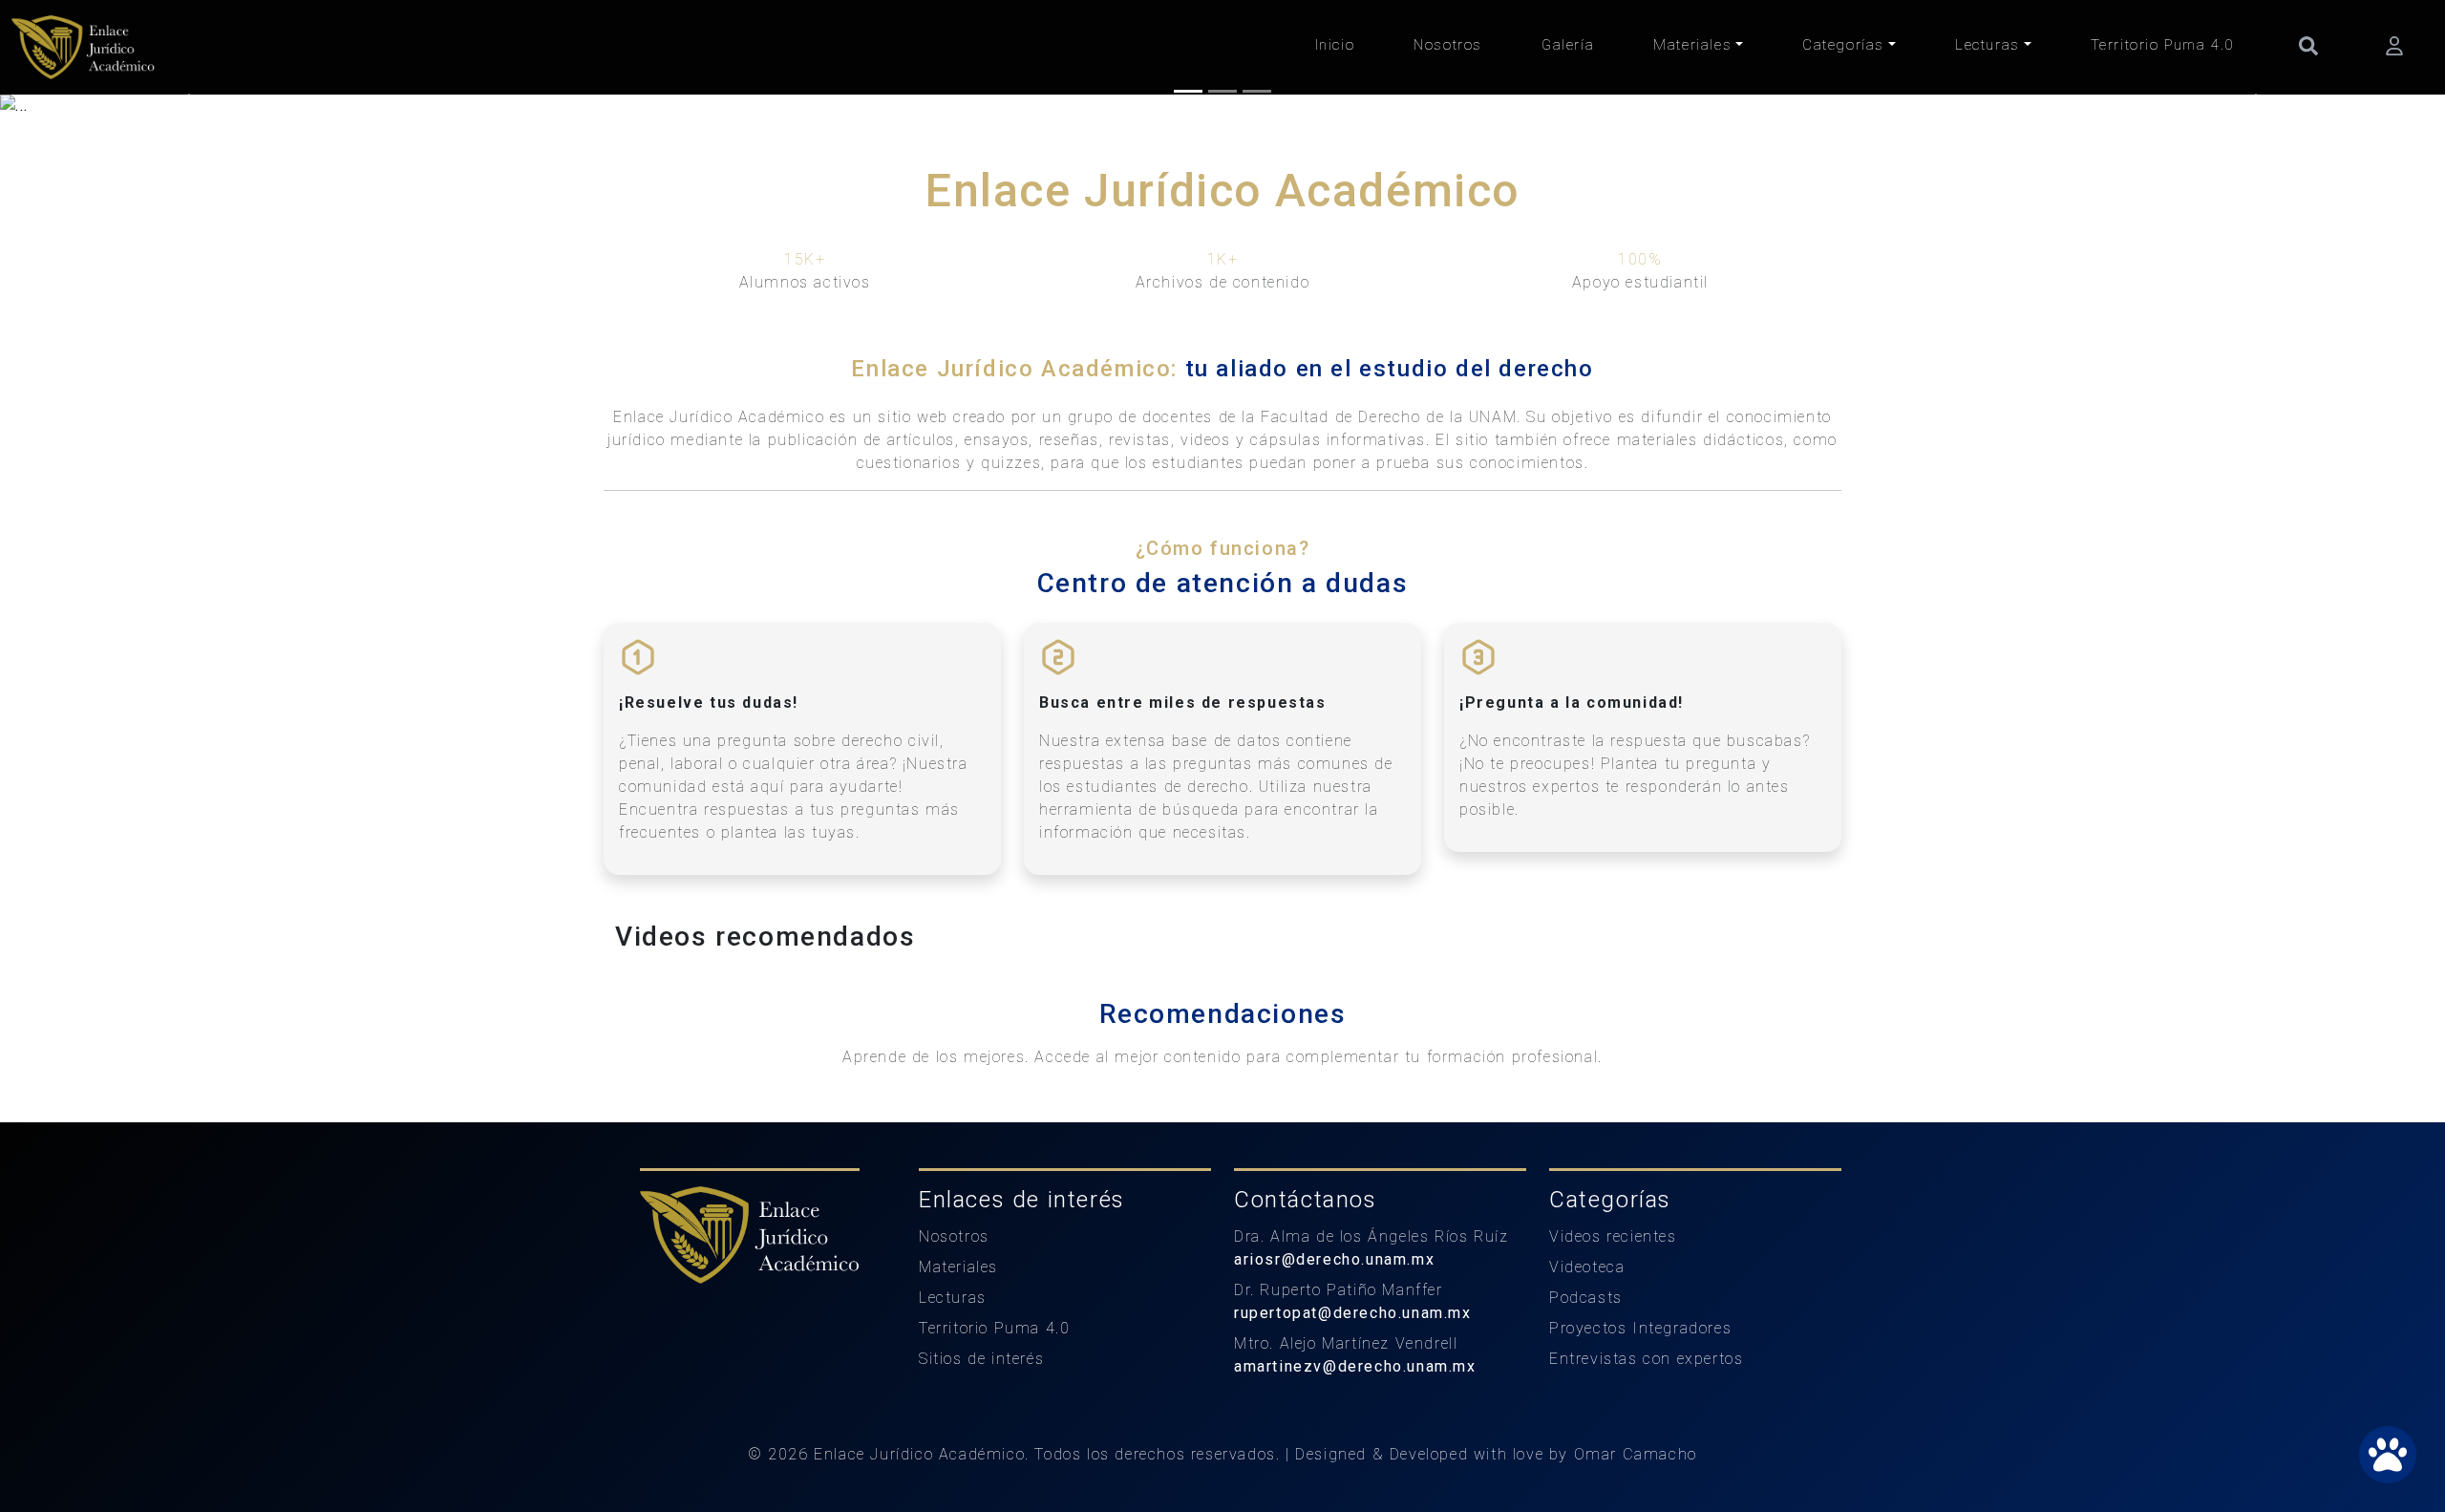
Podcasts (1586, 1298)
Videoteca (1587, 1267)
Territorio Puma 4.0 (2162, 45)
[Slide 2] (1222, 91)
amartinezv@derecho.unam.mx (1355, 1366)
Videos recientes (1613, 1236)
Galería (1568, 45)
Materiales (1692, 45)
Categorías (1843, 45)
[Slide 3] (1257, 91)
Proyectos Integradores (1640, 1328)
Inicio (1335, 45)
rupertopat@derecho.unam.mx (1353, 1313)
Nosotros (1448, 45)
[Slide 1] (1188, 91)
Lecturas (1988, 45)
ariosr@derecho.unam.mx (1334, 1259)
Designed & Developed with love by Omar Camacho (1496, 1454)
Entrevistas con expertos (1646, 1359)
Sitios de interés (981, 1359)
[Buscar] (2308, 45)
